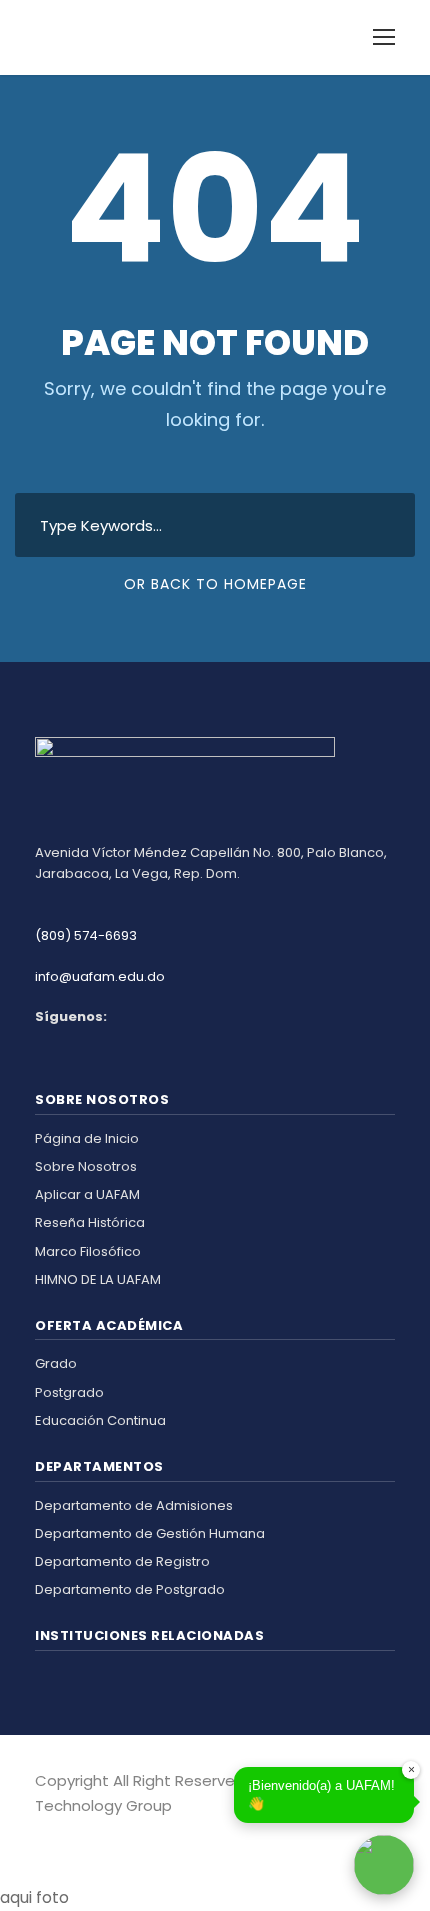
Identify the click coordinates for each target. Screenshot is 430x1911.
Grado (56, 1363)
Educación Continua (100, 1420)
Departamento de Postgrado (130, 1589)
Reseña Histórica (90, 1222)
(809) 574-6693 (86, 935)
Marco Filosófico (88, 1251)
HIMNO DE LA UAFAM (98, 1279)
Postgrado (69, 1392)
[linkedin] (57, 1834)
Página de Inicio (87, 1138)
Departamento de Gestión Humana (150, 1533)
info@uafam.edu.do (100, 976)
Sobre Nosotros (86, 1166)
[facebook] (42, 1834)
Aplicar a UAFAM (87, 1194)
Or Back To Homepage (215, 584)
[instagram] (72, 1834)
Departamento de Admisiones (134, 1505)
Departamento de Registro (122, 1561)
